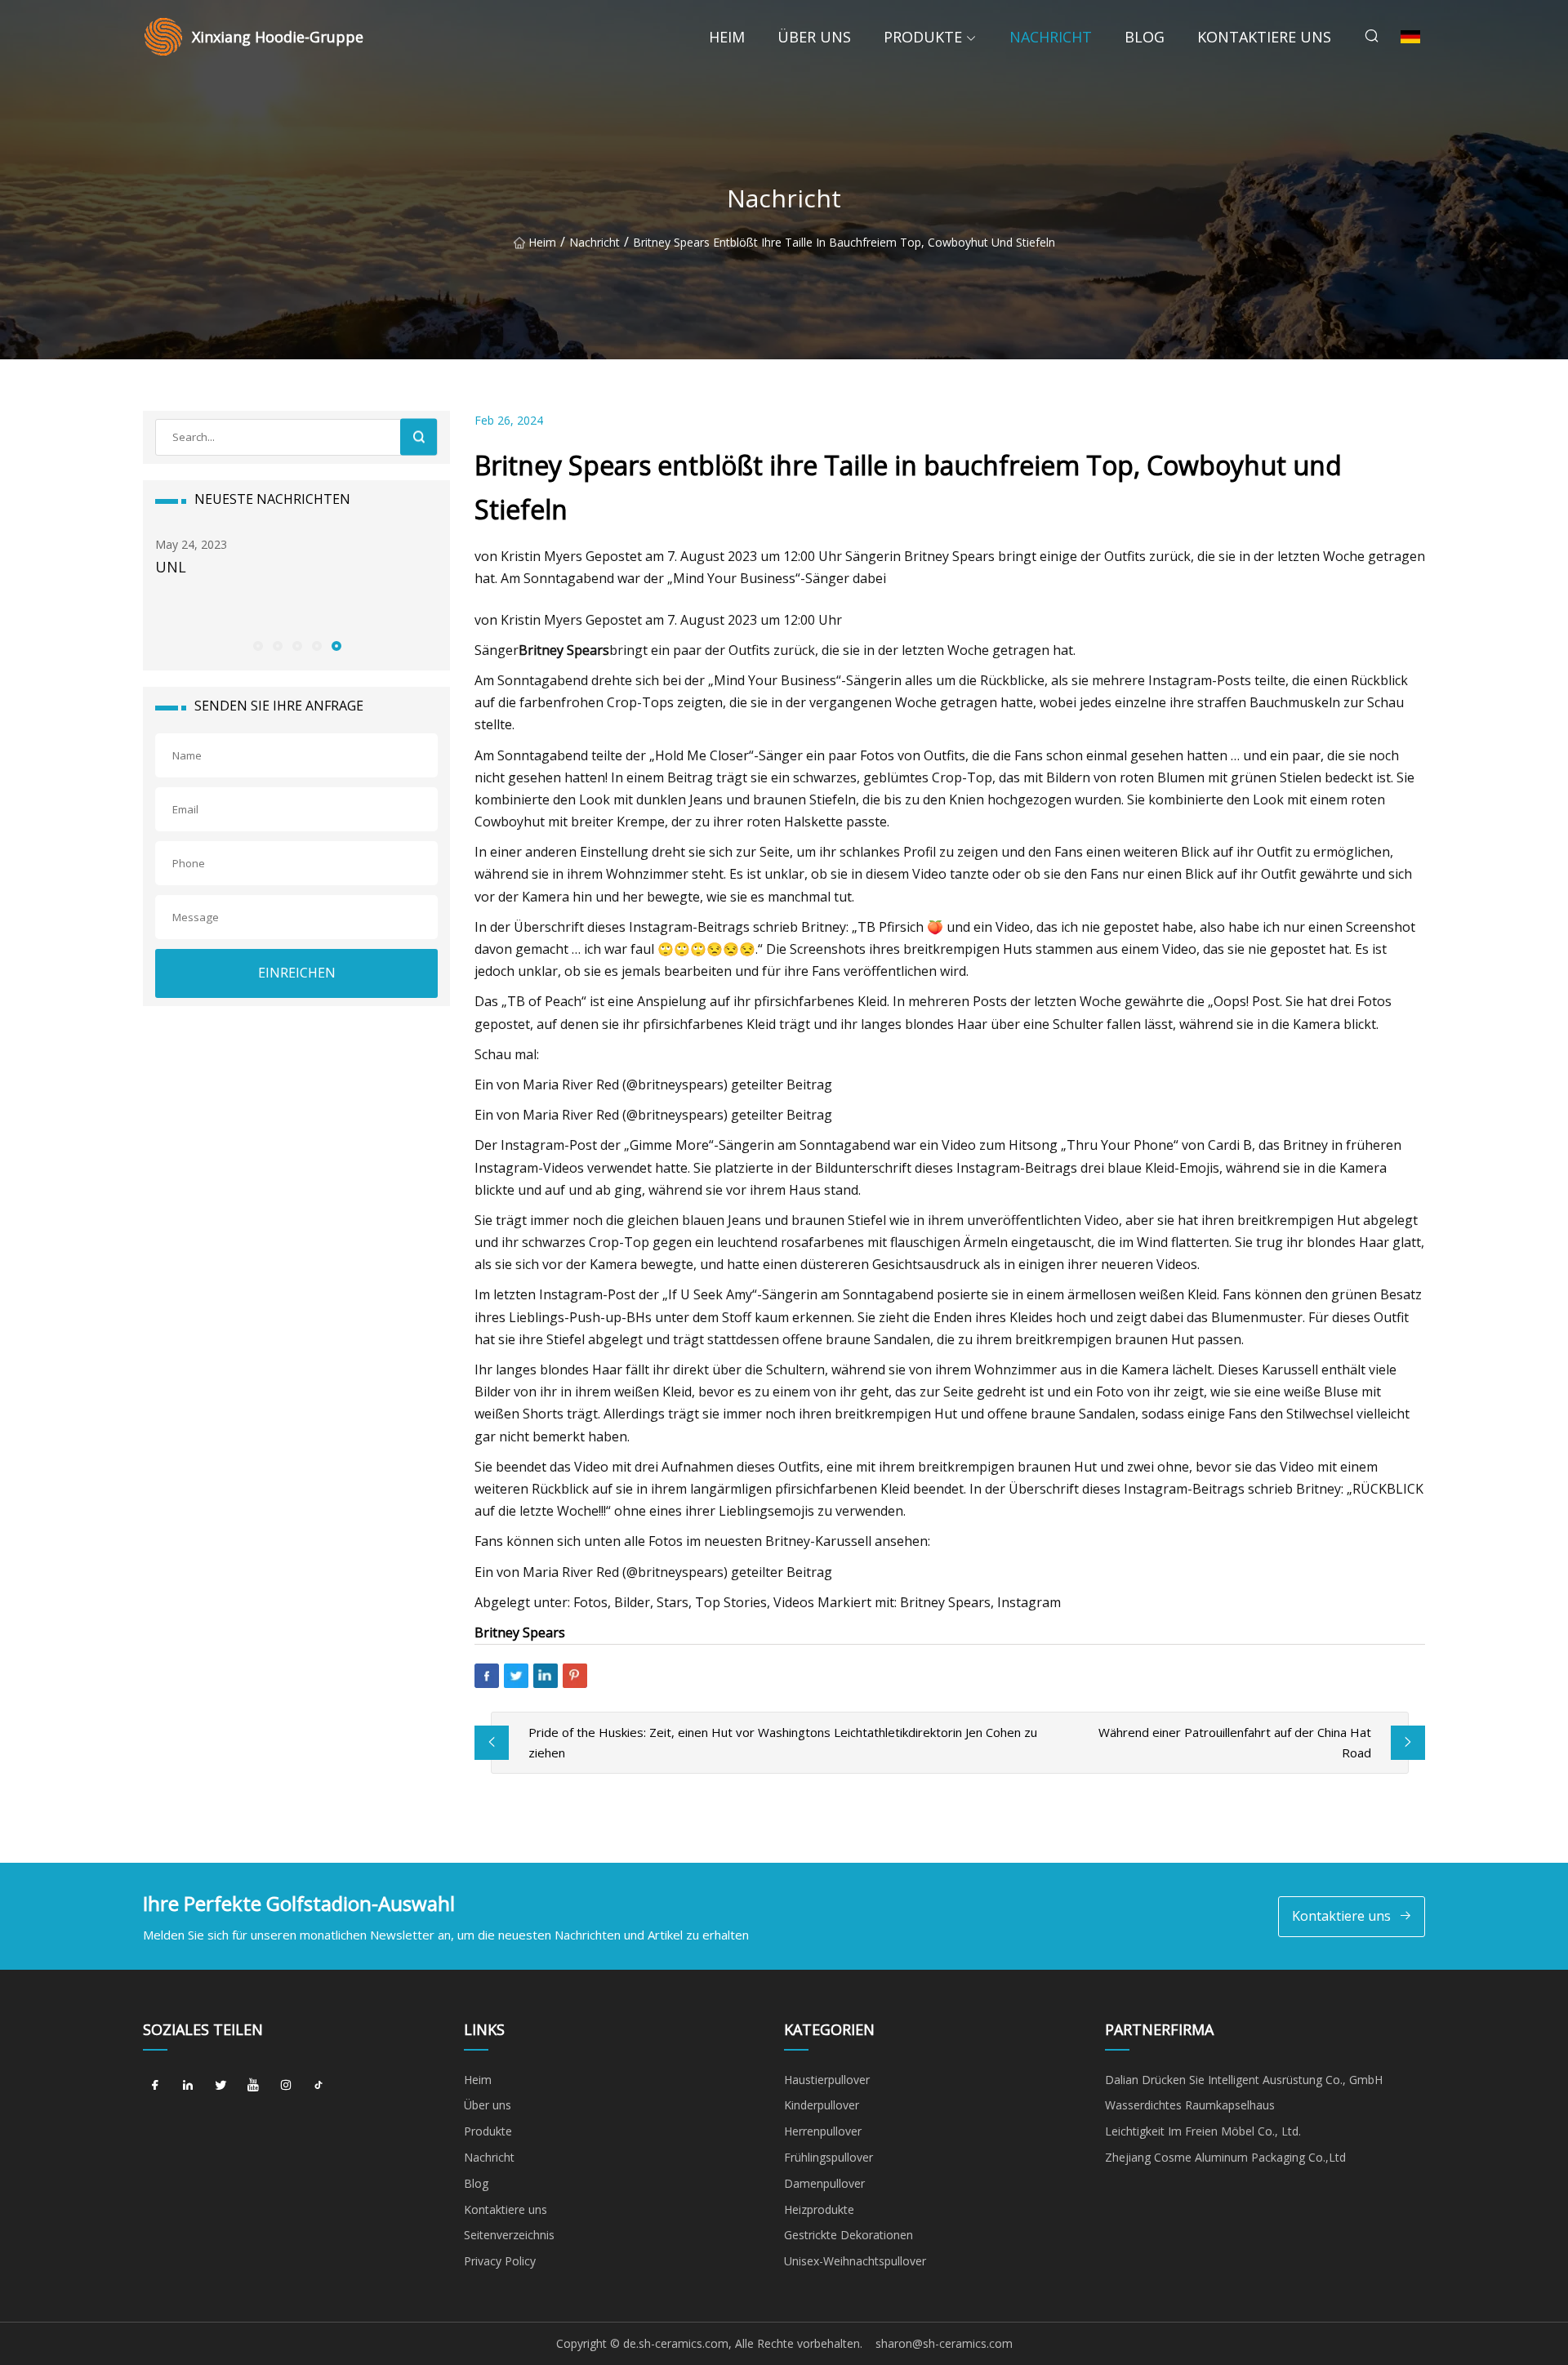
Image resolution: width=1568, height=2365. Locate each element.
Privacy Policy (500, 2261)
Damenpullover (824, 2183)
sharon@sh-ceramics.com (944, 2343)
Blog (1145, 37)
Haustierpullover (827, 2080)
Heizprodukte (819, 2209)
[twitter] (220, 2086)
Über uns (814, 37)
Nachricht (1051, 37)
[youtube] (253, 2086)
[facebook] (155, 2086)
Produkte (923, 37)
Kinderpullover (822, 2105)
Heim (727, 37)
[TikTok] (318, 2086)
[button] (257, 645)
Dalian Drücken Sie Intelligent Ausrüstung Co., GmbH (1244, 2080)
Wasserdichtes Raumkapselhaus (1190, 2105)
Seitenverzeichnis (509, 2235)
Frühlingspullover (829, 2157)
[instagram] (286, 2086)
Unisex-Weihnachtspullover (855, 2261)
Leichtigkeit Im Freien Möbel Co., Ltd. (1203, 2131)
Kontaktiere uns (1264, 37)
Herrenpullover (823, 2131)
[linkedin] (188, 2086)
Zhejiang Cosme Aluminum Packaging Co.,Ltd (1225, 2157)
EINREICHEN (297, 973)
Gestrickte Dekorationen (849, 2235)
